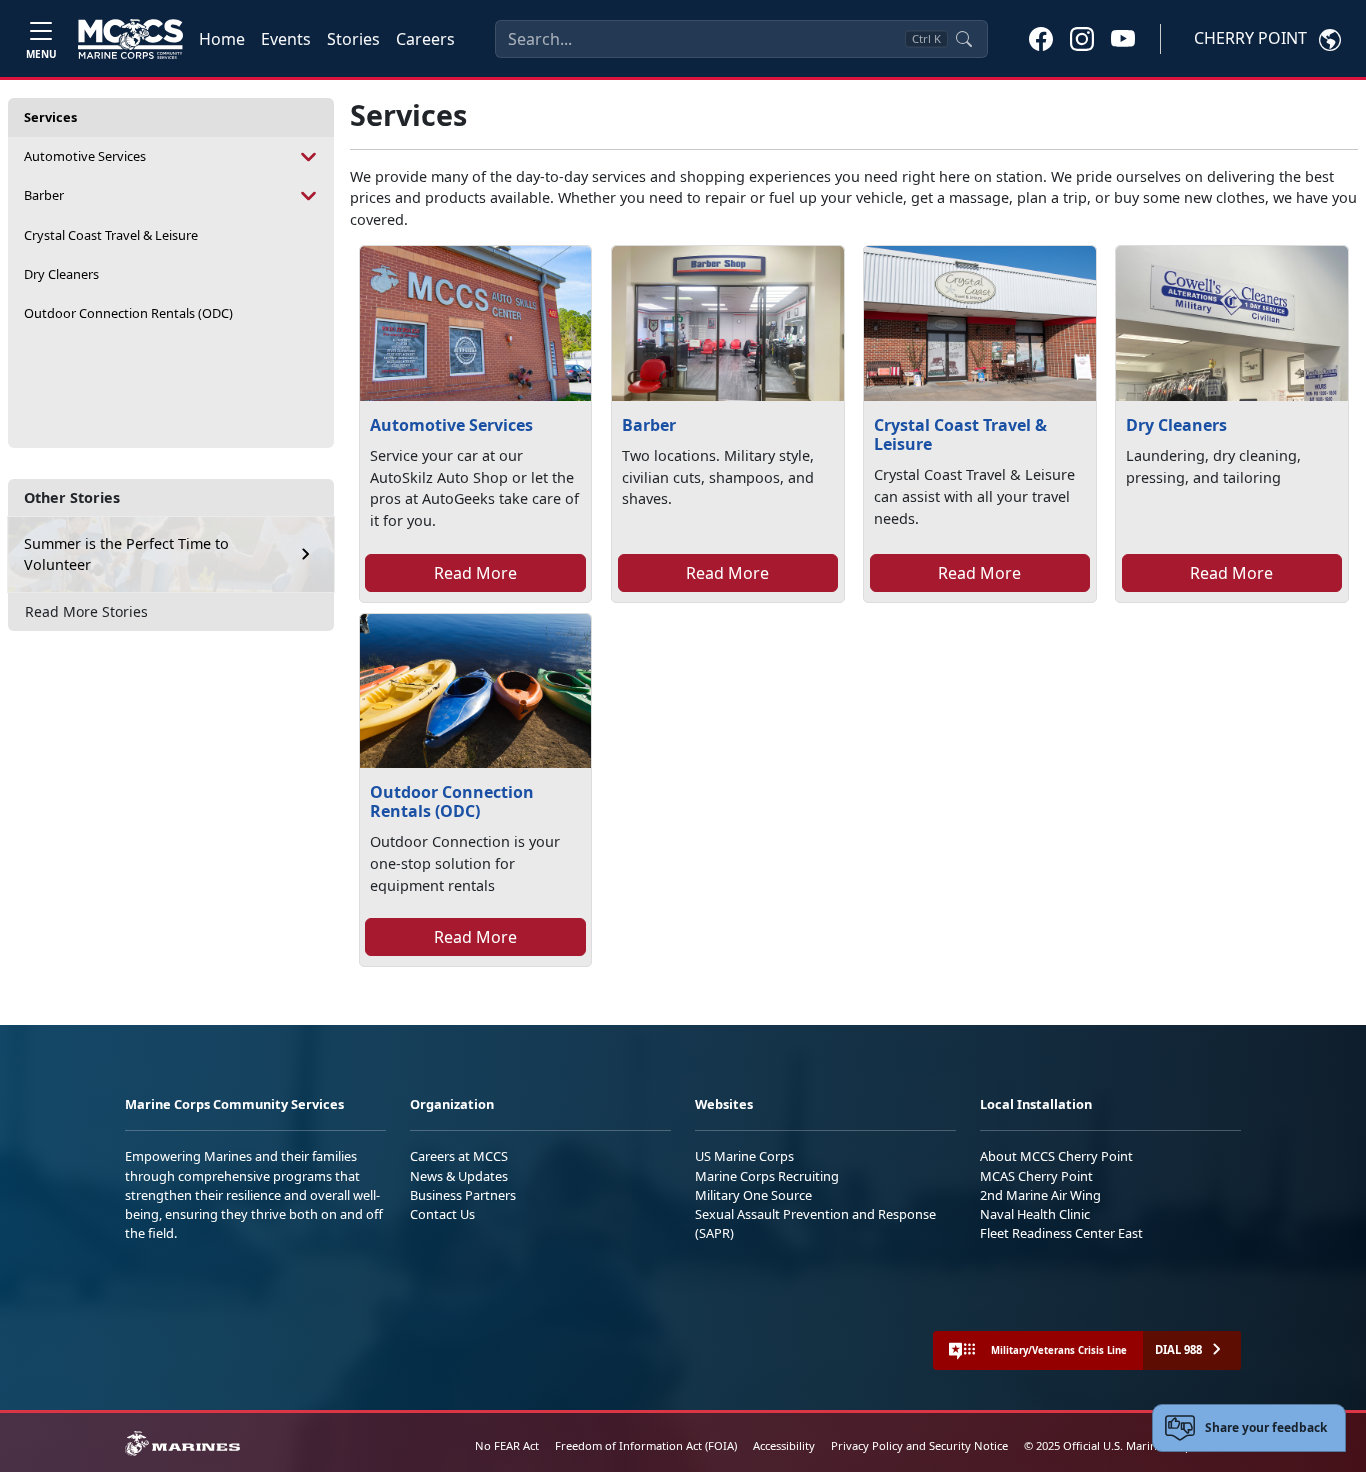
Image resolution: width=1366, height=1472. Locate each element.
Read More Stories (86, 611)
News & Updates (459, 1176)
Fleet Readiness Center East (1061, 1233)
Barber (44, 195)
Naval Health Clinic (1035, 1214)
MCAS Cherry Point (1036, 1176)
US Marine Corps (744, 1156)
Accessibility (784, 1445)
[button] (1041, 38)
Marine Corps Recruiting (767, 1176)
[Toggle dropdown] (309, 156)
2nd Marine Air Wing (1040, 1195)
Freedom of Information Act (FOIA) (646, 1445)
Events (286, 39)
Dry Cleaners (61, 274)
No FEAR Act (507, 1445)
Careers (425, 39)
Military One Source (753, 1195)
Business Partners (463, 1195)
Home (222, 39)
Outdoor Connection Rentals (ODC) (128, 313)
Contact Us (442, 1214)
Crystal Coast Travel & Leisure (111, 235)
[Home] (130, 39)
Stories (353, 39)
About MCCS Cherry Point (1056, 1156)
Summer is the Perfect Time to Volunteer (126, 554)
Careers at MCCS (459, 1156)
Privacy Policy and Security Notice (919, 1445)
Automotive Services (85, 156)
